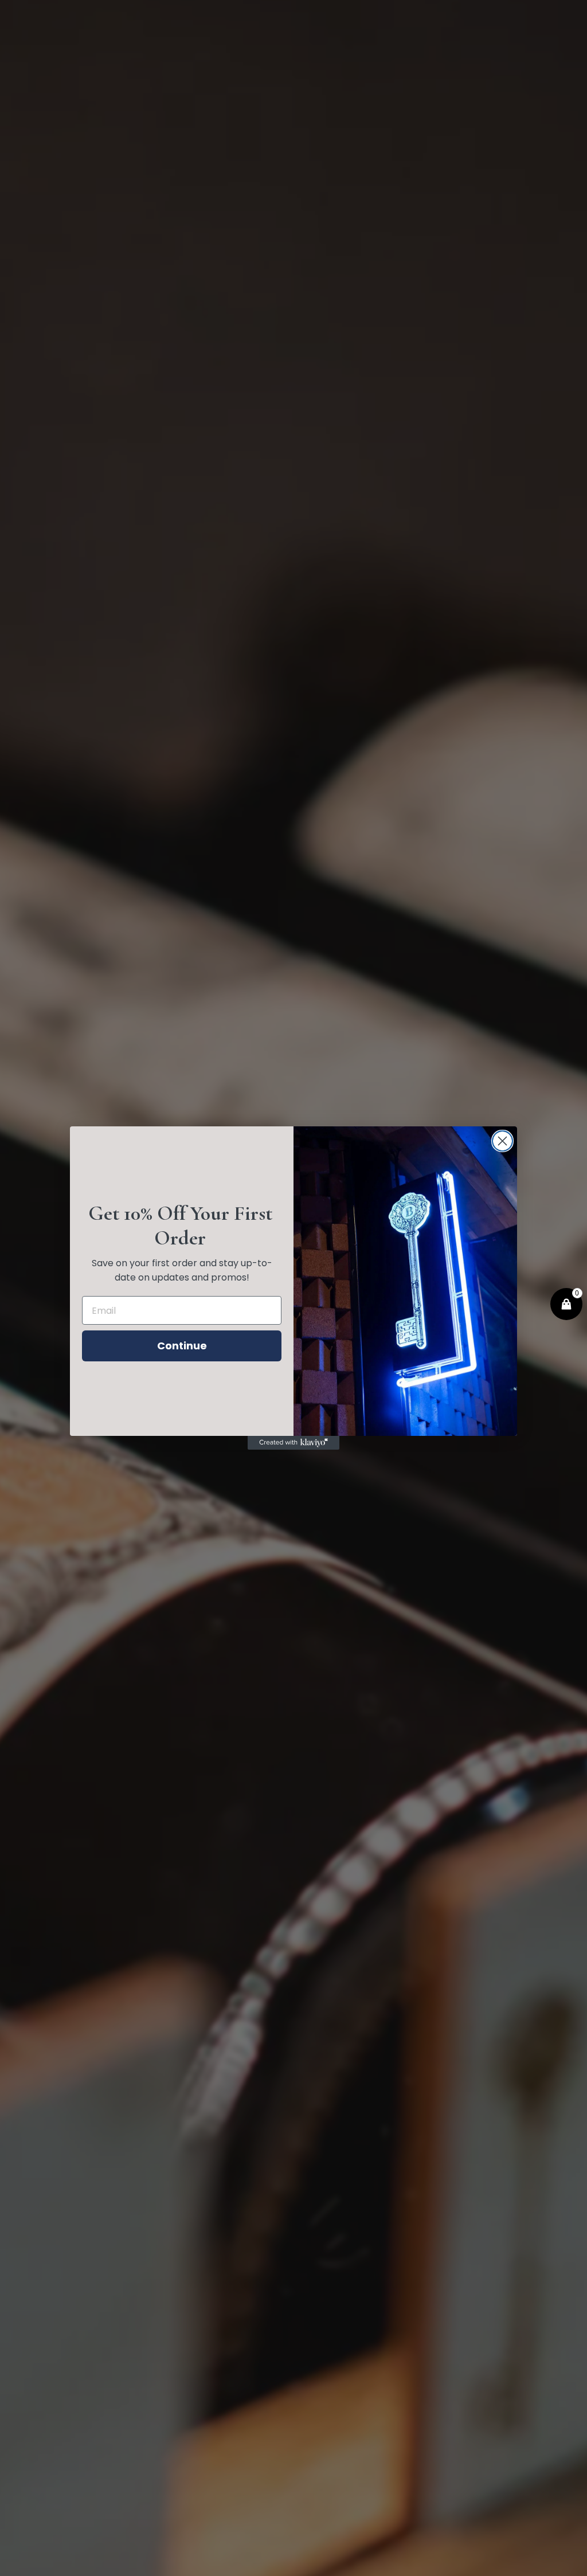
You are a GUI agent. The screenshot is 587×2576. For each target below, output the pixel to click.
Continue (182, 1346)
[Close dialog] (502, 1141)
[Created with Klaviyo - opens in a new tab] (293, 1443)
